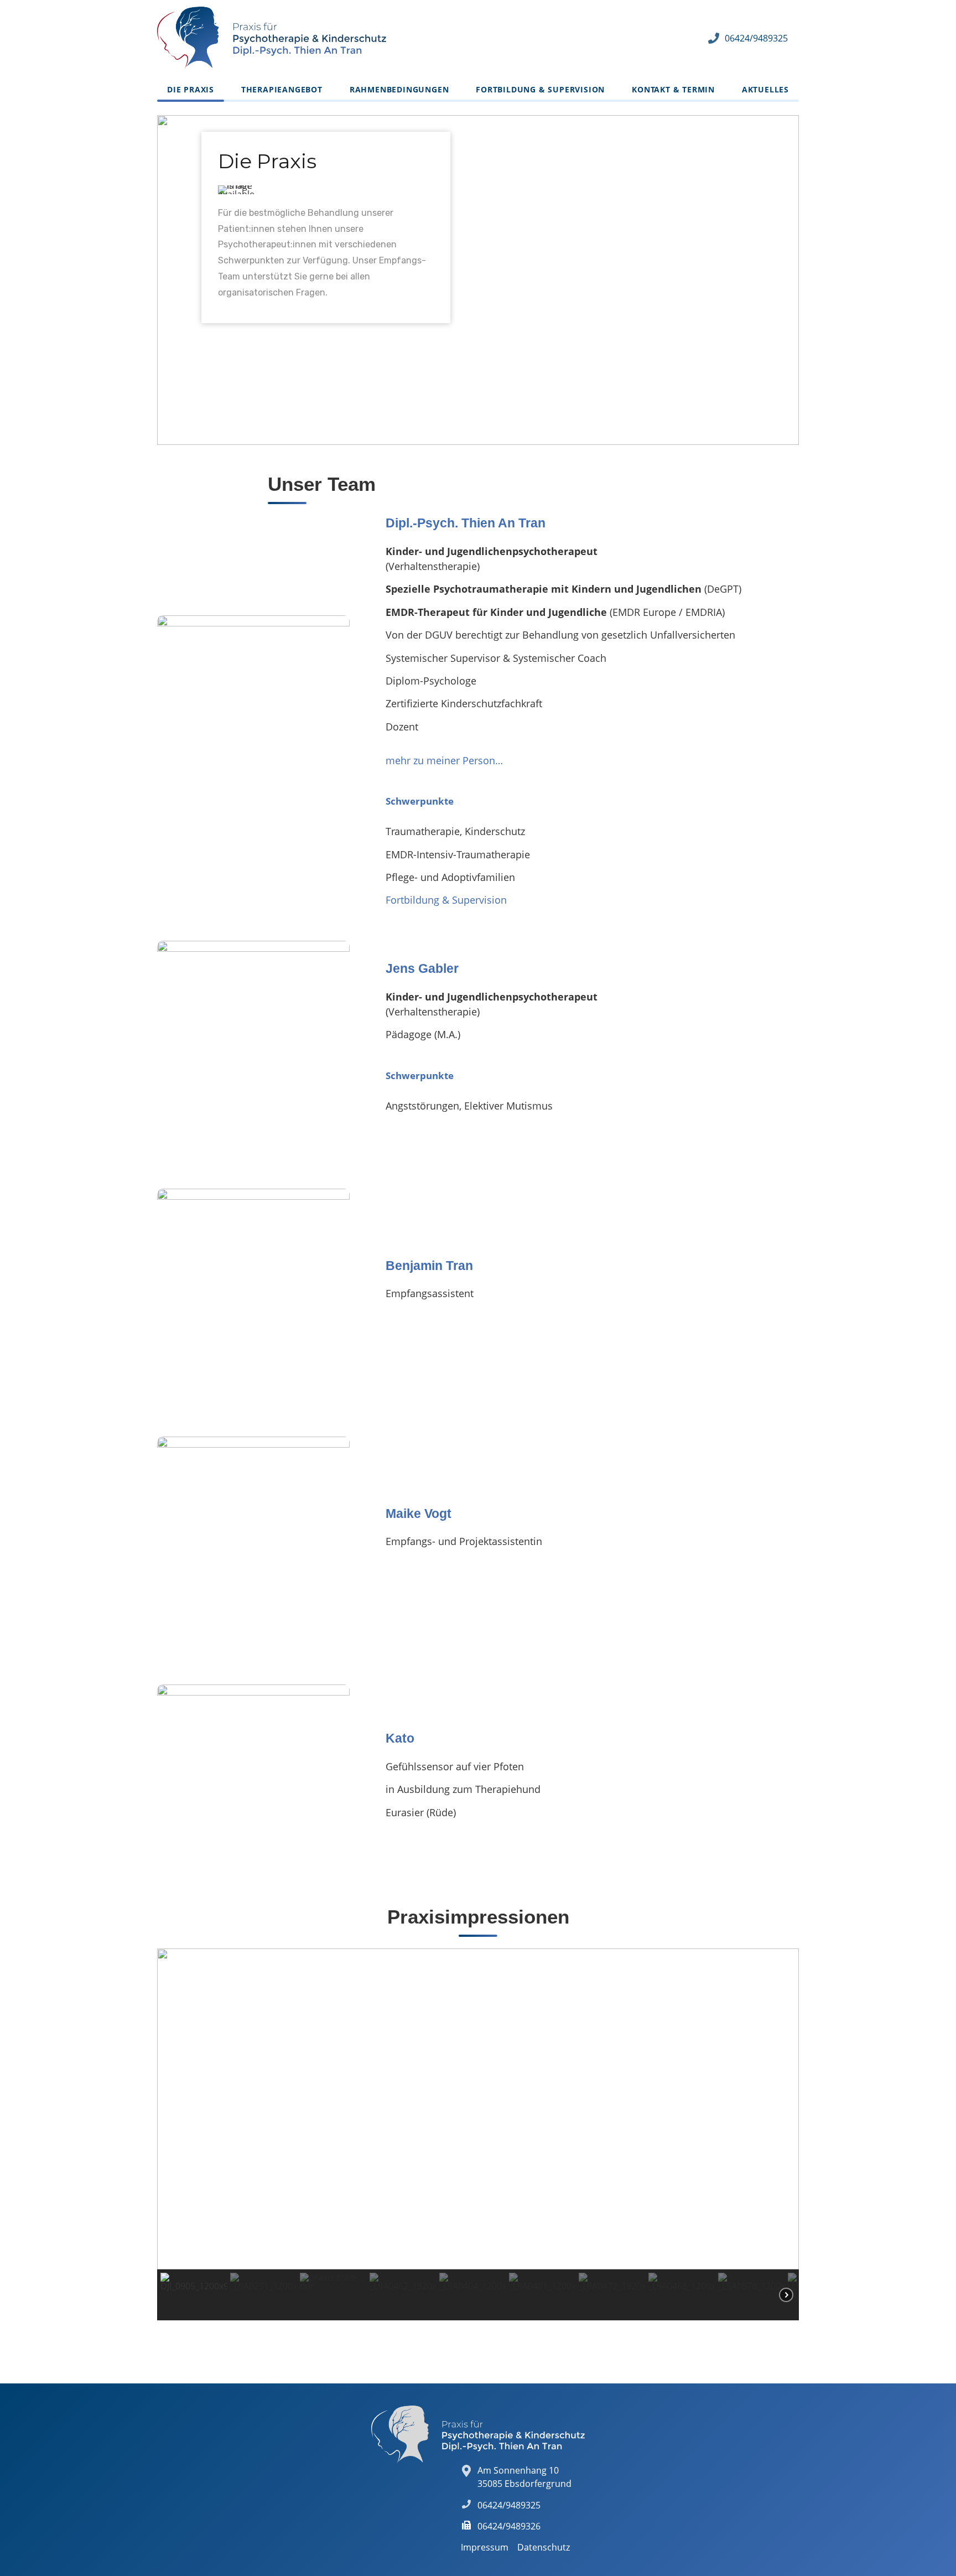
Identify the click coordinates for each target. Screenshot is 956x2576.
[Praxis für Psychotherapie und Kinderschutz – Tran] (272, 38)
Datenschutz (544, 2547)
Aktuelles (765, 89)
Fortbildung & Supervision (540, 89)
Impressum (485, 2547)
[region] (478, 280)
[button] (174, 2109)
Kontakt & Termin (673, 89)
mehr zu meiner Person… (444, 760)
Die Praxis (191, 89)
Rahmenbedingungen (399, 89)
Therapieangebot (282, 89)
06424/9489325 (756, 38)
